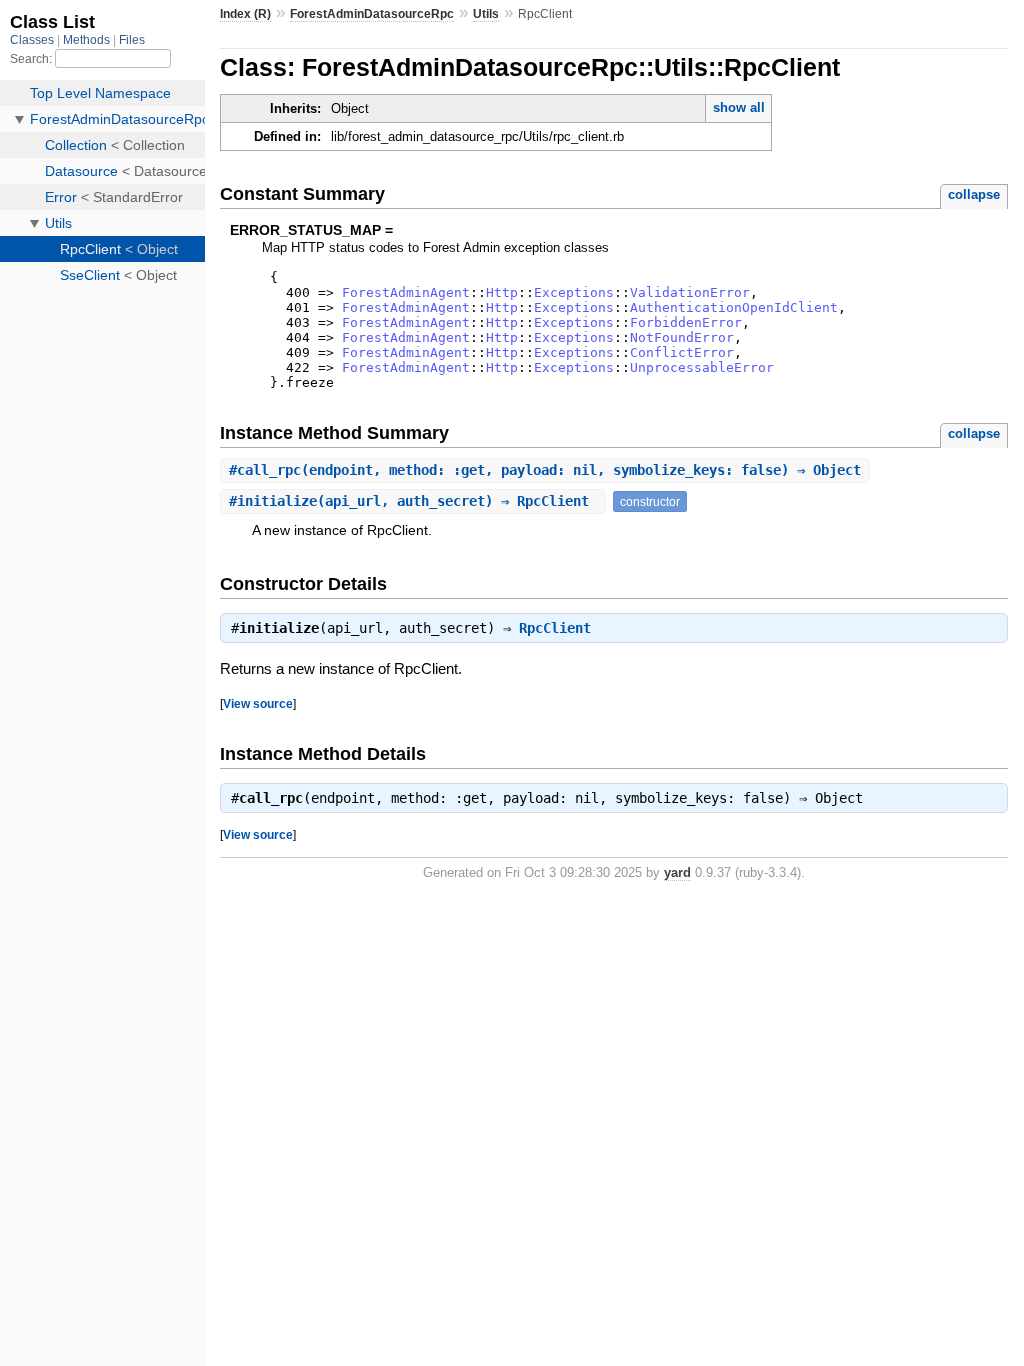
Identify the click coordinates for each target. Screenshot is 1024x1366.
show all (739, 107)
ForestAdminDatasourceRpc (372, 14)
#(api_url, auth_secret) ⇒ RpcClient (413, 501)
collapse (974, 194)
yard (677, 872)
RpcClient (555, 628)
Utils (486, 14)
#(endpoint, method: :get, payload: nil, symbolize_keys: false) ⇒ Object (545, 470)
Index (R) (245, 14)
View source (258, 703)
